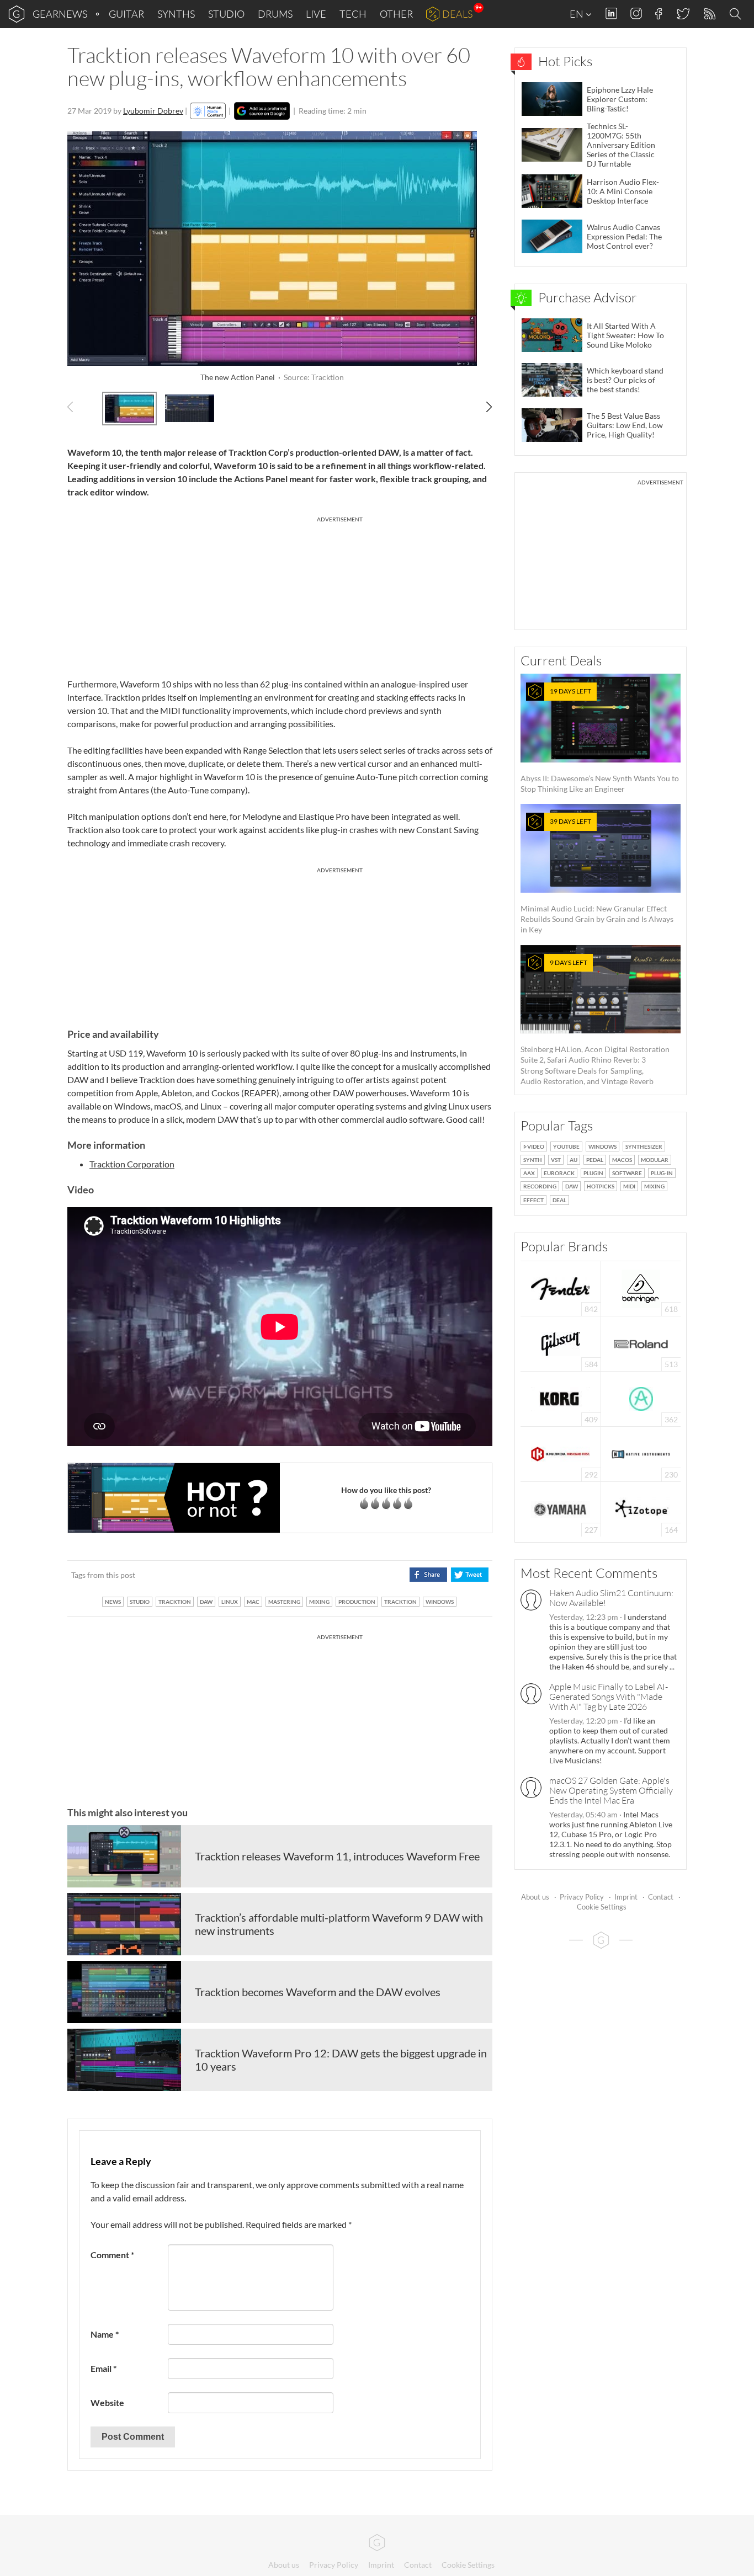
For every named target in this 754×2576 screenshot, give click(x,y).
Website (107, 2402)
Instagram (636, 14)
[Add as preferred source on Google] (262, 111)
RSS (709, 14)
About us (535, 1897)
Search (737, 14)
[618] (641, 1287)
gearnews (60, 14)
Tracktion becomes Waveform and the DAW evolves (318, 1992)
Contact (661, 1897)
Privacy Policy (582, 1897)
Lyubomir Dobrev (153, 111)
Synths (176, 14)
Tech (353, 14)
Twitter (683, 14)
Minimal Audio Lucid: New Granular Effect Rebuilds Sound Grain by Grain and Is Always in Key (597, 876)
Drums (275, 14)
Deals (457, 14)
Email (103, 2368)
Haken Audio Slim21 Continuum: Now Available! (611, 1598)
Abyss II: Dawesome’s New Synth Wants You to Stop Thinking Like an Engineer (600, 740)
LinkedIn (611, 14)
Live (316, 14)
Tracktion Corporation (132, 1164)
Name (105, 2334)
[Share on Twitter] (469, 1575)
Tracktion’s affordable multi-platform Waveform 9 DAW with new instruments (339, 1924)
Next (483, 407)
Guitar (126, 14)
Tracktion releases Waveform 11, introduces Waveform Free (337, 1856)
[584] (561, 1343)
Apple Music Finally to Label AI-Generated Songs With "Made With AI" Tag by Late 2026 (609, 1697)
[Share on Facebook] (428, 1575)
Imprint (626, 1897)
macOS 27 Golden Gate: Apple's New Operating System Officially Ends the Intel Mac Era (611, 1790)
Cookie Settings (602, 1907)
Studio (226, 14)
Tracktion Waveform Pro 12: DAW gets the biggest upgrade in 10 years (341, 2060)
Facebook (659, 14)
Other (396, 14)
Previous (76, 407)
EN (577, 14)
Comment (112, 2255)
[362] (641, 1398)
